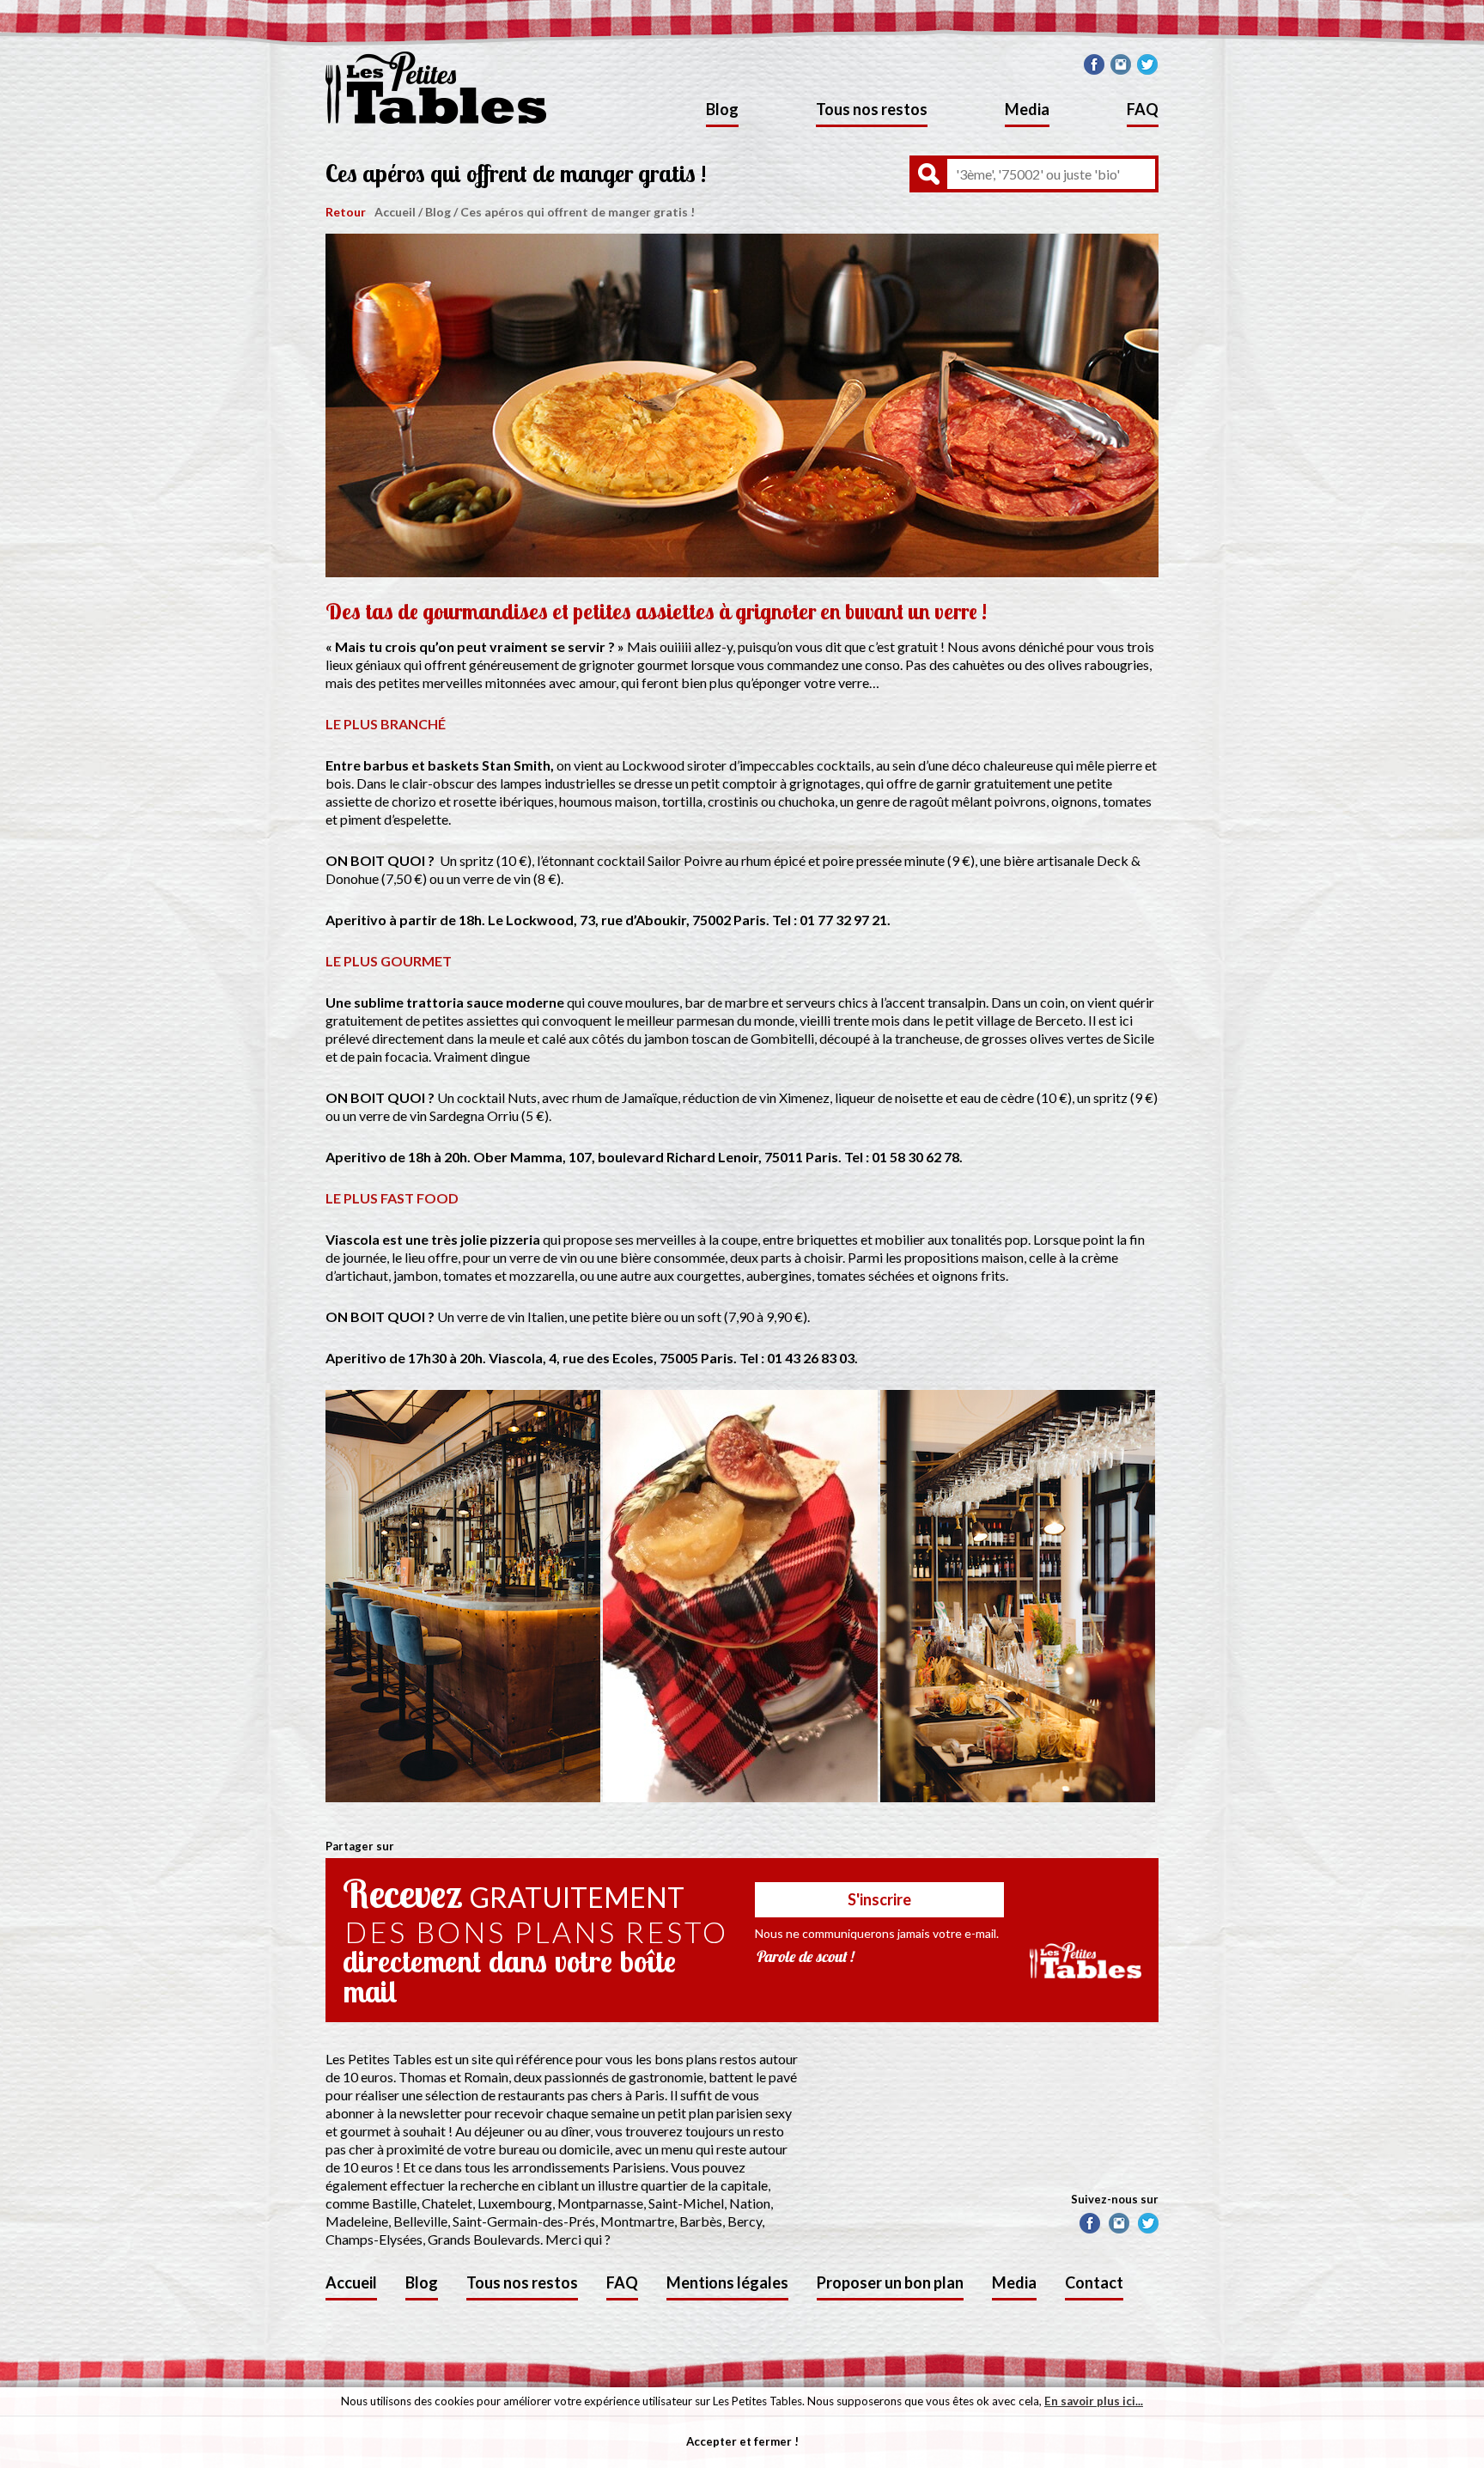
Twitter (1147, 64)
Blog (722, 109)
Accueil (395, 212)
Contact (1094, 2282)
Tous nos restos (872, 109)
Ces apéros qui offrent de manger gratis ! (578, 212)
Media (1027, 109)
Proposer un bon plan (890, 2282)
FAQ (1143, 109)
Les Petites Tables (436, 88)
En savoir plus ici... (1094, 2401)
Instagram (1121, 64)
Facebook (1094, 64)
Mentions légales (727, 2282)
